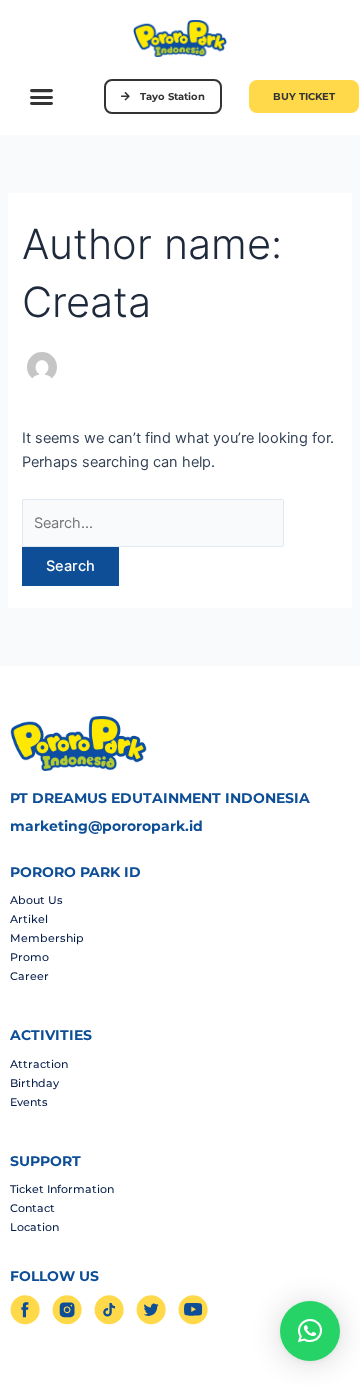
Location (34, 1227)
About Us (36, 900)
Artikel (29, 919)
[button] (42, 96)
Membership (47, 938)
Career (29, 976)
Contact (32, 1208)
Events (29, 1102)
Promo (29, 957)
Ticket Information (62, 1189)
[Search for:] (153, 523)
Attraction (39, 1064)
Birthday (34, 1083)
